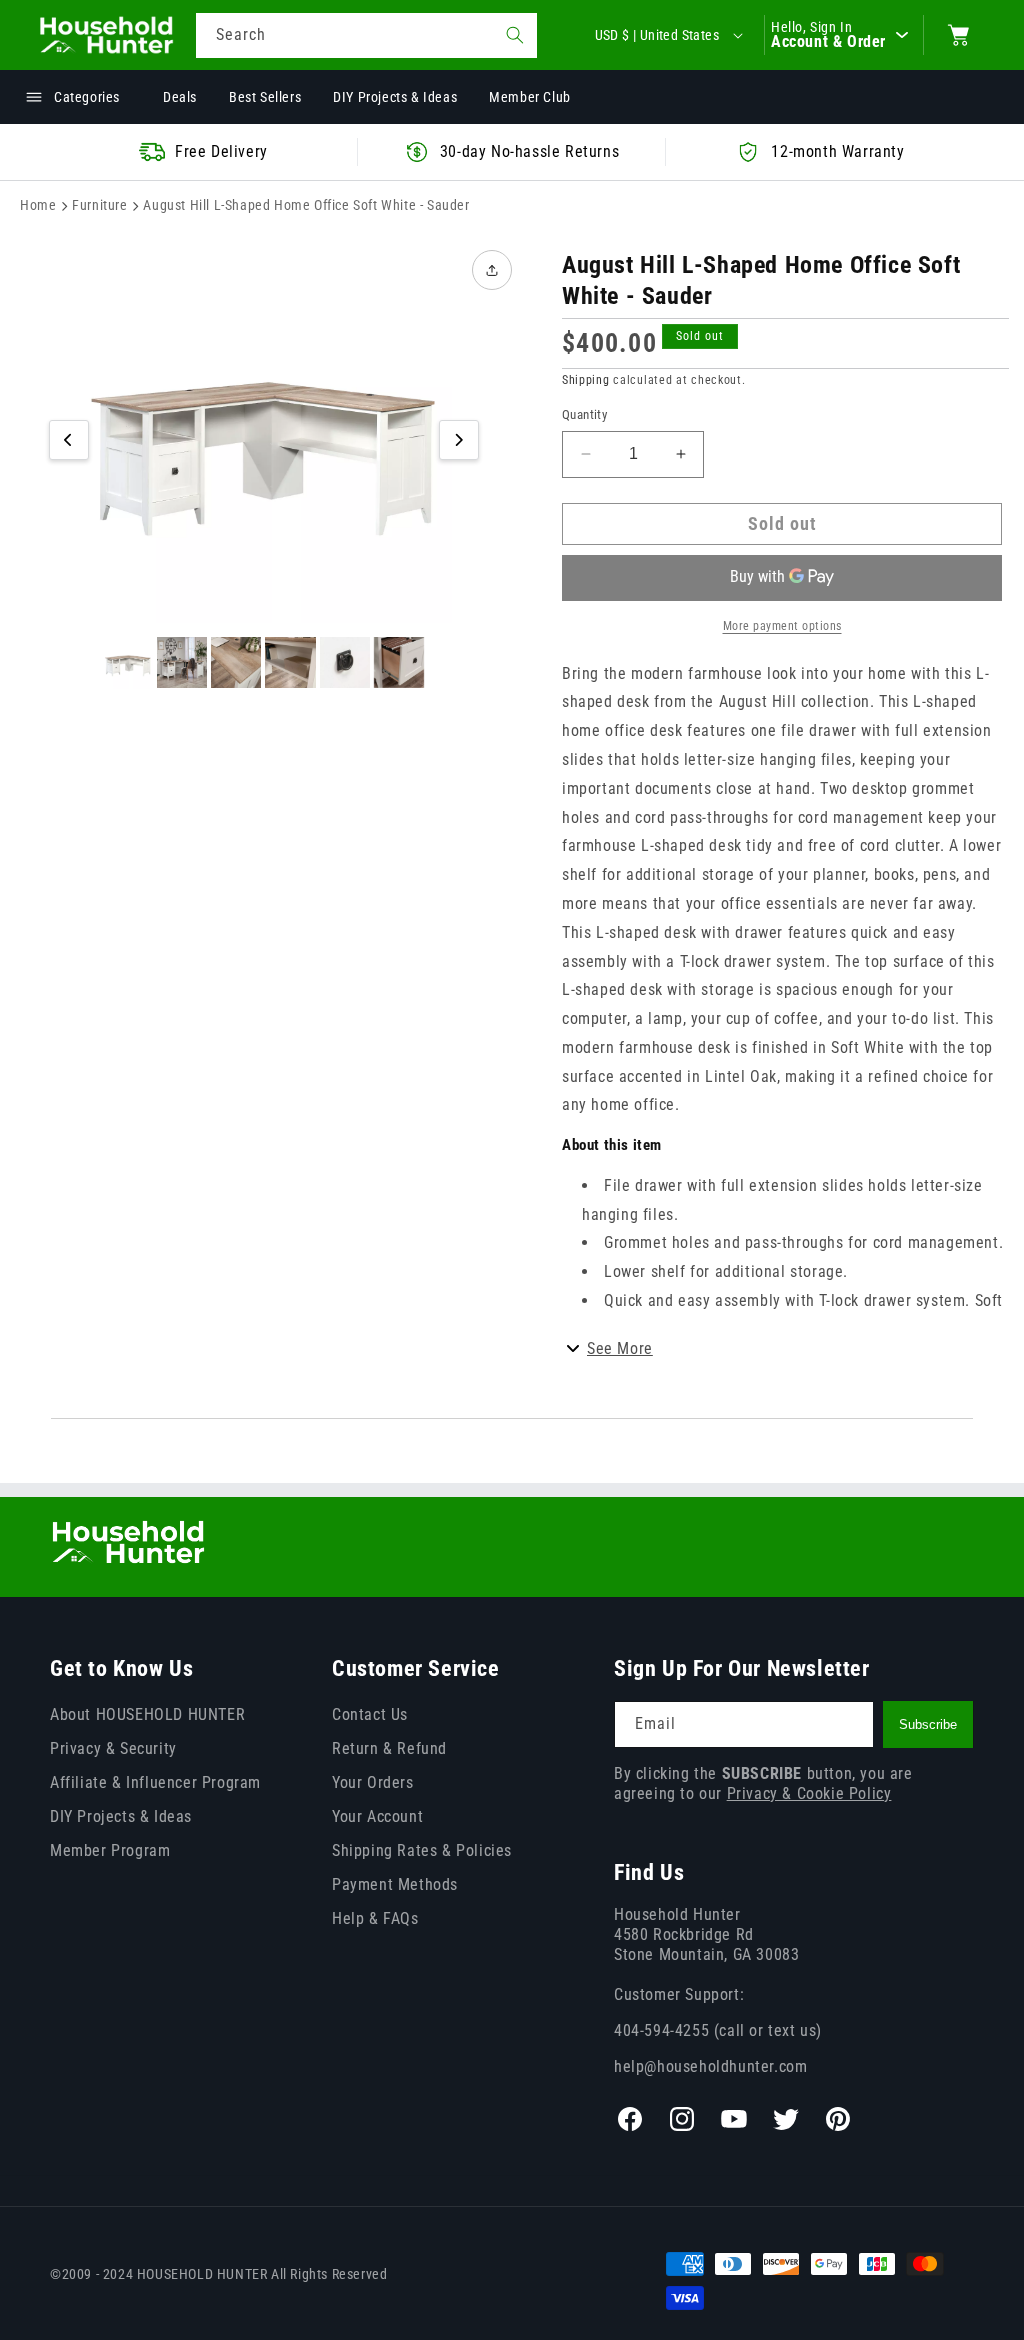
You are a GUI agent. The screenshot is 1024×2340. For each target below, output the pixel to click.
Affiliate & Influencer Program (155, 1782)
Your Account (377, 1816)
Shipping (586, 380)
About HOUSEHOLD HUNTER (147, 1714)
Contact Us (370, 1714)
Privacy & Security (113, 1748)
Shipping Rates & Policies (422, 1850)
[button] (959, 35)
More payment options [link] (782, 626)
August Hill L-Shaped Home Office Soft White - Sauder (306, 205)
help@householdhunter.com (710, 2066)
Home (38, 205)
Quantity (584, 414)
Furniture (99, 205)
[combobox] (366, 35)
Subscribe (928, 1724)
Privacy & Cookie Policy (809, 1793)
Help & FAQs (375, 1918)
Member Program (110, 1850)
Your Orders (373, 1782)
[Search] (515, 35)
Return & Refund (389, 1748)
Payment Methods (395, 1884)
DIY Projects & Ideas (121, 1816)
